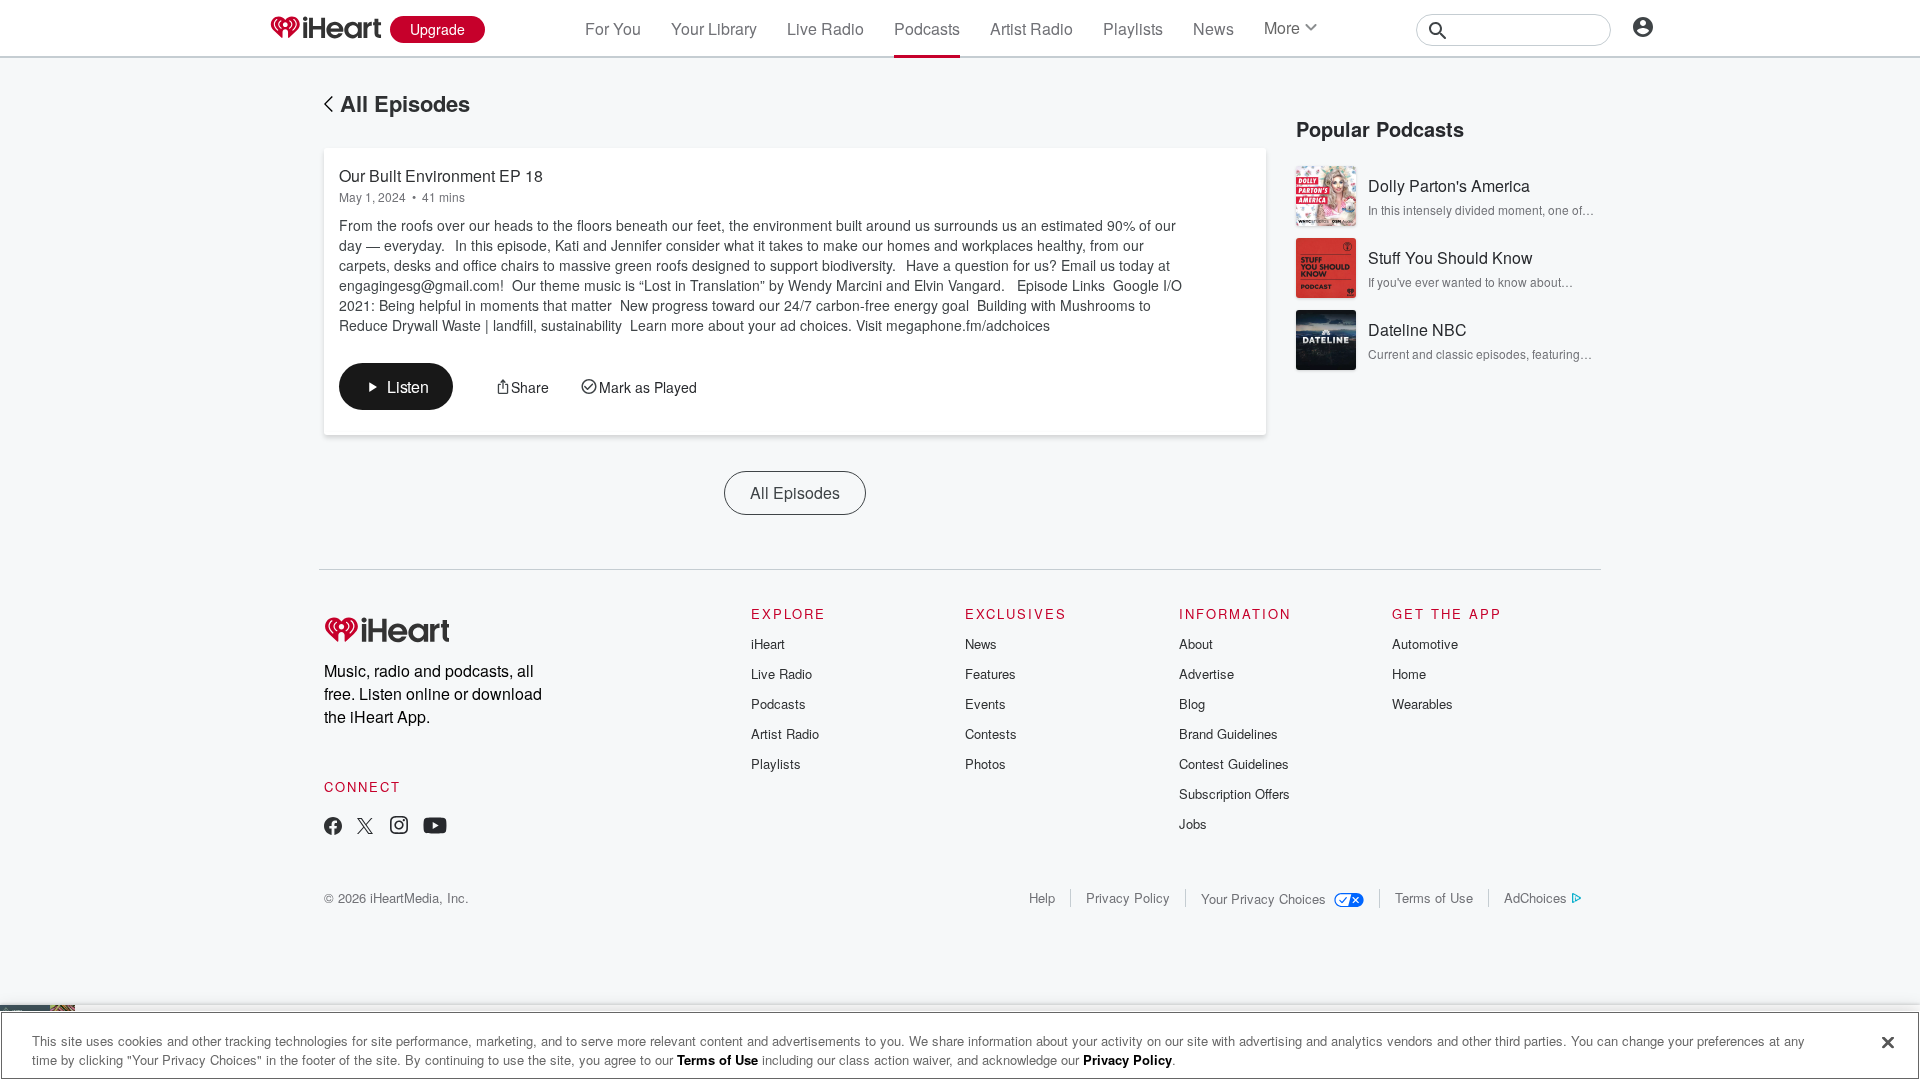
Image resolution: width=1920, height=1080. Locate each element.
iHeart (768, 643)
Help (1042, 897)
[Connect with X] (365, 827)
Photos (985, 763)
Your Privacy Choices (1263, 898)
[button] (396, 386)
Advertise (1206, 673)
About (1196, 643)
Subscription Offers (1234, 793)
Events (985, 703)
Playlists (1133, 28)
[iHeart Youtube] (435, 827)
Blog (1192, 703)
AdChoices (1535, 897)
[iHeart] (325, 29)
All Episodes (405, 103)
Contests (991, 733)
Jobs (1193, 823)
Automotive (1425, 643)
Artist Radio (1031, 28)
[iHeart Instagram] (399, 827)
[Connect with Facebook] (333, 827)
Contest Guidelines (1234, 763)
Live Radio (825, 28)
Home (1409, 673)
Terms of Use (1434, 897)
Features (990, 673)
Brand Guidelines (1228, 733)
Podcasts (927, 28)
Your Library (714, 28)
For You (613, 28)
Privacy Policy (1128, 897)
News (1213, 28)
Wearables (1422, 703)
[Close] (1888, 1043)
